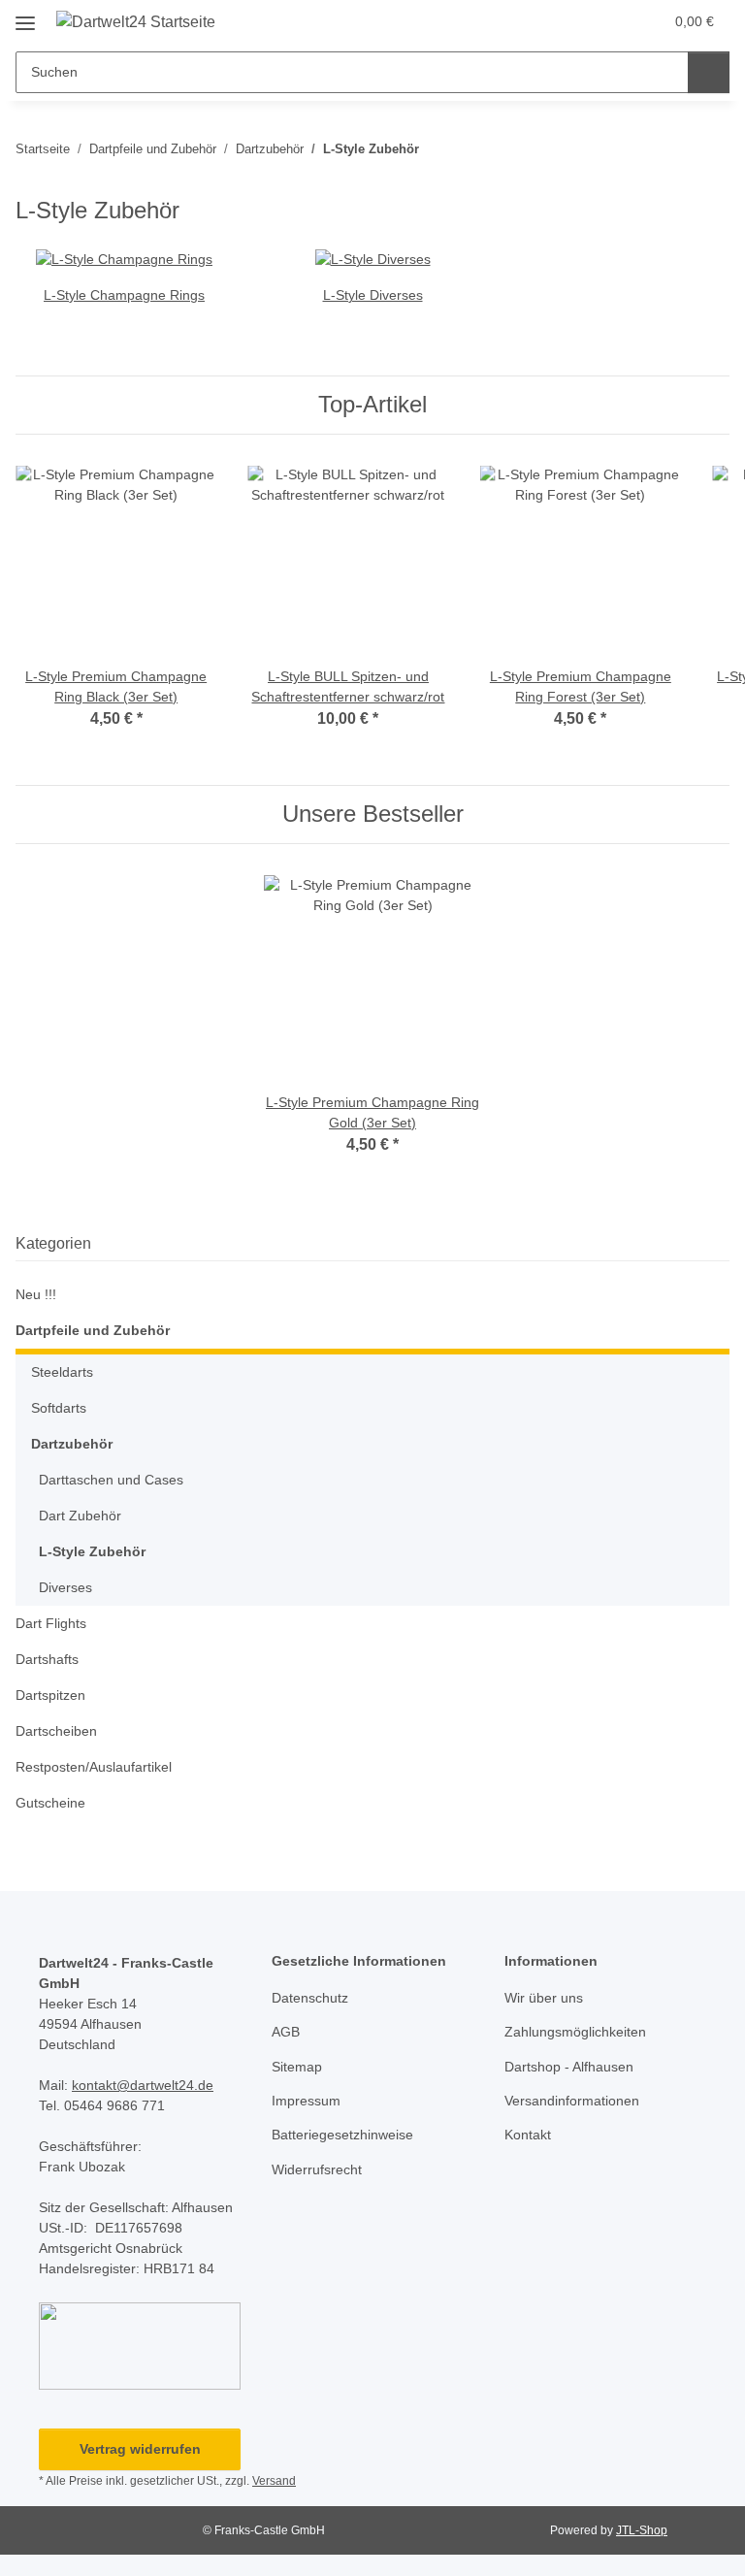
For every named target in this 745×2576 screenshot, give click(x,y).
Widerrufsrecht (317, 2169)
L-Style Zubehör (92, 1551)
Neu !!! (36, 1294)
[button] (571, 21)
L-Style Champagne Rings (124, 295)
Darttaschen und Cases (111, 1480)
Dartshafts (47, 1659)
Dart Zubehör (80, 1516)
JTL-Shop (642, 2530)
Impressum (306, 2101)
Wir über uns (544, 1998)
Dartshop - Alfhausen (569, 2067)
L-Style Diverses (373, 295)
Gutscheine (50, 1803)
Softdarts (59, 1408)
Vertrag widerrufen (140, 2449)
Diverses (65, 1587)
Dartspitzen (50, 1695)
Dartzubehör (72, 1444)
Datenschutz (310, 1998)
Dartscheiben (56, 1731)
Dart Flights (51, 1623)
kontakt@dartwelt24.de (143, 2085)
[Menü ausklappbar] (25, 16)
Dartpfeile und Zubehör (93, 1330)
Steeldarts (62, 1372)
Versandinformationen (572, 2101)
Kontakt (528, 2135)
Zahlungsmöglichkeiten (575, 2032)
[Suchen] (709, 72)
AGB (286, 2032)
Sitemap (297, 2067)
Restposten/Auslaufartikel (94, 1767)
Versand (274, 2481)
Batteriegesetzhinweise (342, 2135)
